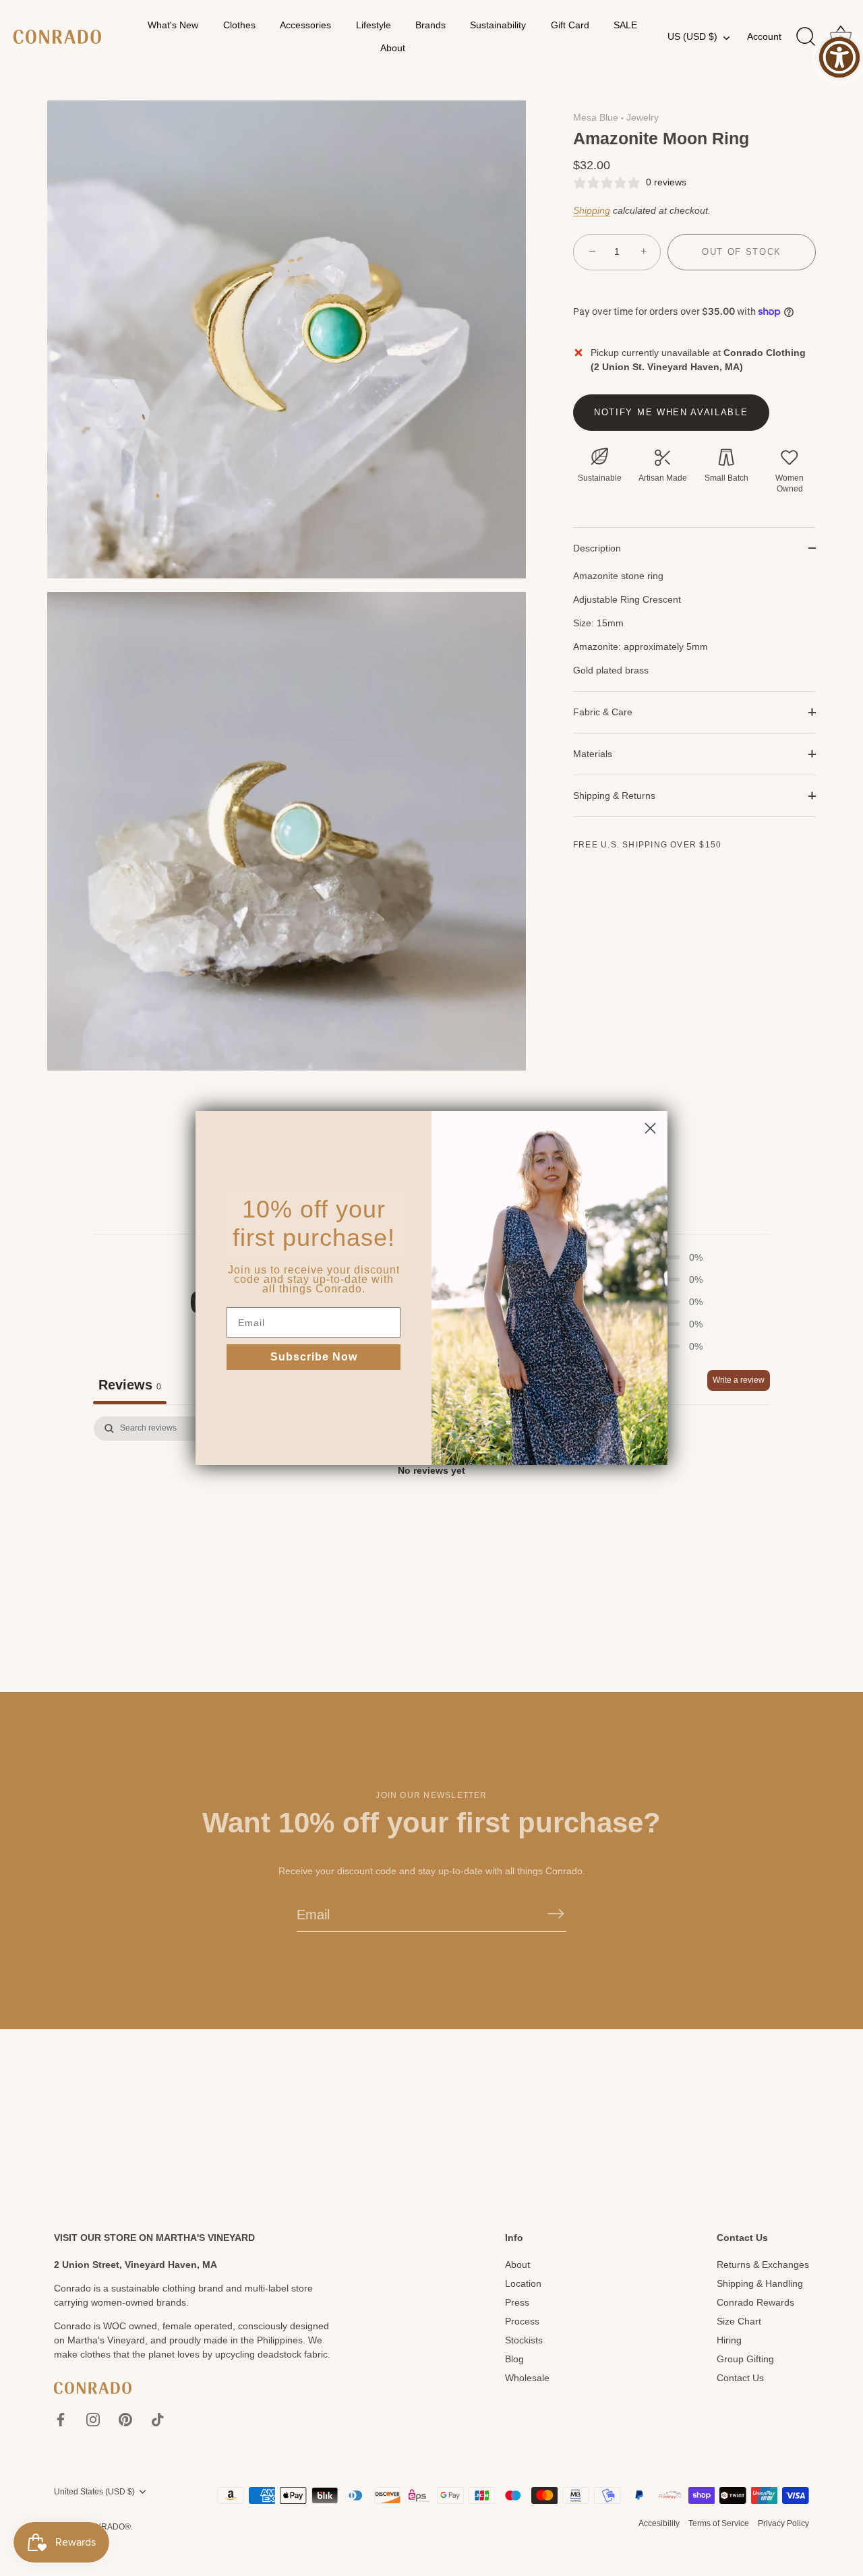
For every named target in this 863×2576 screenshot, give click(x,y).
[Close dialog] (650, 1128)
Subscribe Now (314, 1357)
